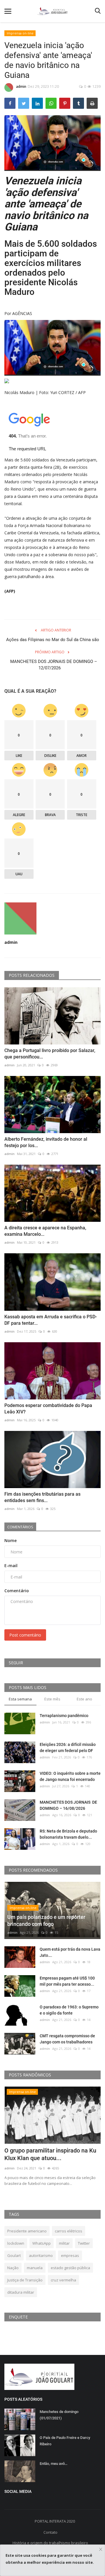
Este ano (84, 1699)
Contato (50, 2532)
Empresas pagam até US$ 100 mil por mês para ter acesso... (67, 1981)
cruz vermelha (63, 2280)
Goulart (14, 2255)
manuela (35, 2268)
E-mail (11, 1566)
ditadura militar (21, 2292)
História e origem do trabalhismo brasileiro (50, 2543)
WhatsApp (42, 2243)
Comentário (17, 1591)
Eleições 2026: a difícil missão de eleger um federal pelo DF (68, 1748)
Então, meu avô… (54, 2464)
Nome (10, 1540)
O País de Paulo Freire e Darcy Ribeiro (65, 2441)
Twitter (84, 2243)
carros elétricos (69, 2231)
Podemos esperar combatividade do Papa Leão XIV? (48, 1409)
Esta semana (20, 1699)
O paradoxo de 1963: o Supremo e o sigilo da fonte (69, 2010)
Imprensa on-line (20, 33)
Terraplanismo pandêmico (64, 1716)
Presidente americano (27, 2231)
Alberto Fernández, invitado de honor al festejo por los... (46, 1142)
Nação (13, 2268)
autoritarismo (41, 2255)
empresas (70, 2255)
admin (21, 86)
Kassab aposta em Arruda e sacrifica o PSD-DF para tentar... (51, 1320)
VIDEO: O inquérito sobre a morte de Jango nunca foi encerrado (70, 1776)
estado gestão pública (70, 2268)
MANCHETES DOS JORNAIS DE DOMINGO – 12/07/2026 (52, 665)
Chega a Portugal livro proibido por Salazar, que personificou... (50, 1054)
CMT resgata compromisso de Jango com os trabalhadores (67, 2039)
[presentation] (79, 2096)
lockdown (16, 2243)
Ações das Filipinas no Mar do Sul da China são (53, 640)
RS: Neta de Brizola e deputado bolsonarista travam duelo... (68, 1834)
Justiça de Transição (25, 2280)
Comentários (20, 1527)
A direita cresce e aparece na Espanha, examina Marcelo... (45, 1231)
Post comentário (25, 1635)
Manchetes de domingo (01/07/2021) (59, 2415)
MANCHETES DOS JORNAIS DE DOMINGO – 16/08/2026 (68, 1805)
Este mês (52, 1699)
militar (64, 2243)
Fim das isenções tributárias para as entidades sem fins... (42, 1497)
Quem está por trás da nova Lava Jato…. (70, 1952)
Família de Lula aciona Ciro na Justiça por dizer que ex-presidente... (43, 2158)
